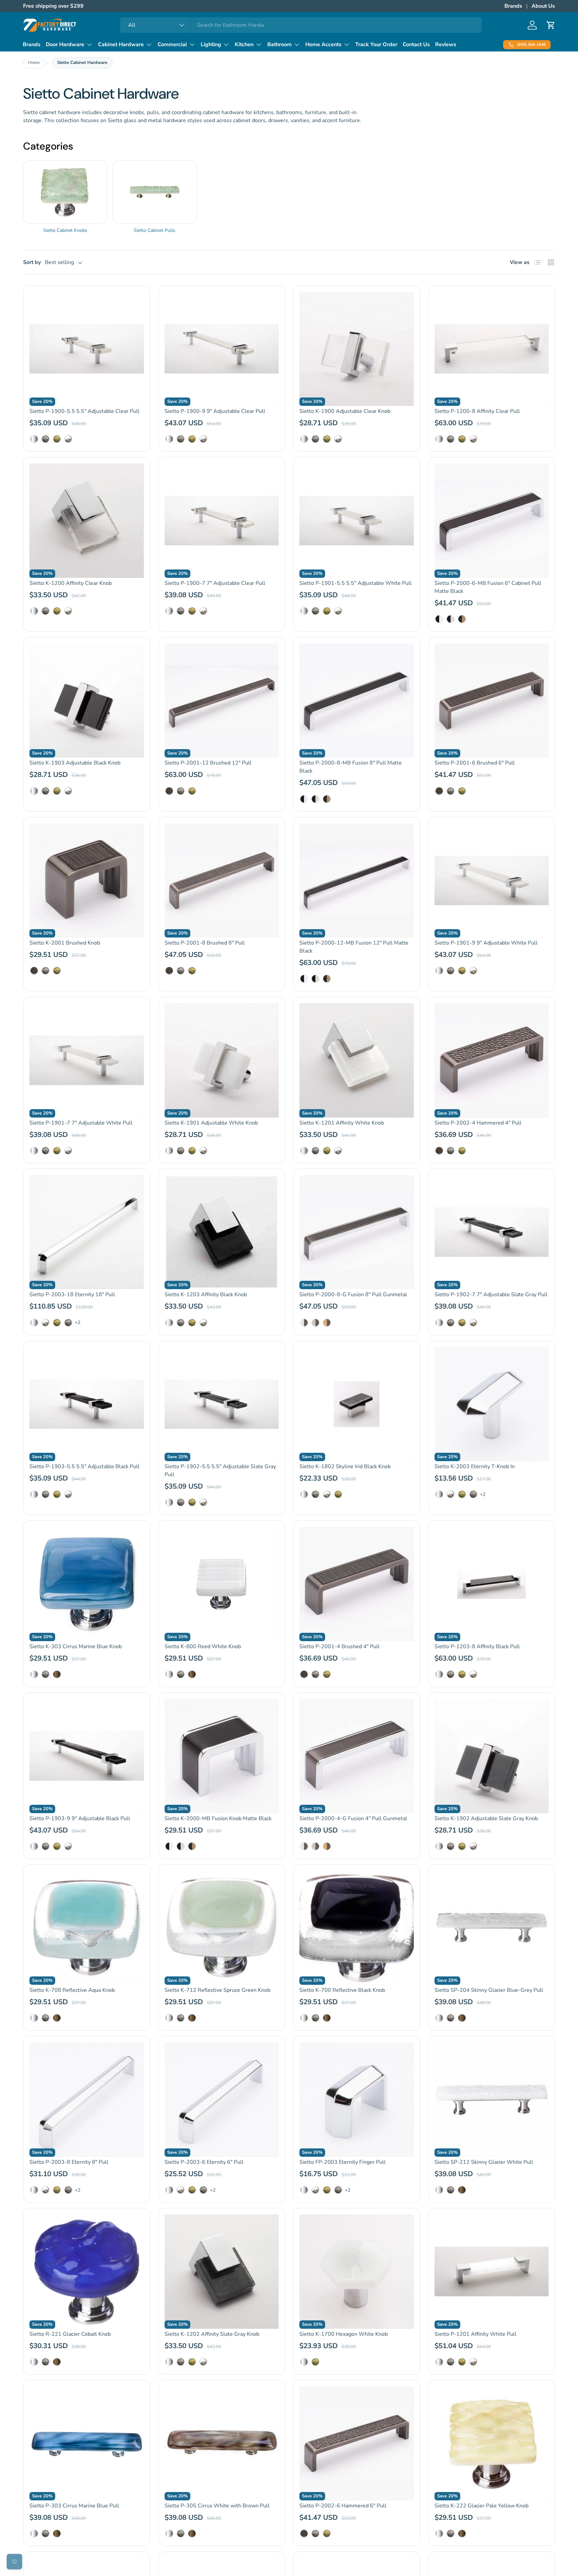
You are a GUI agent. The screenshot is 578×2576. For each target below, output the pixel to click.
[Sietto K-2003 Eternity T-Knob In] (492, 1404)
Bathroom (279, 45)
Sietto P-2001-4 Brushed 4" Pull (340, 1647)
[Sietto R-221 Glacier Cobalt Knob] (87, 2272)
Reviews (446, 45)
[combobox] (301, 25)
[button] (551, 25)
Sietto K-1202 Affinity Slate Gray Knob (212, 2334)
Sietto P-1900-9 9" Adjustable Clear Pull (215, 411)
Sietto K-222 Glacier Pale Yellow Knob (481, 2506)
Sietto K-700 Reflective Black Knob (342, 1990)
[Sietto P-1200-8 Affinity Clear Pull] (492, 349)
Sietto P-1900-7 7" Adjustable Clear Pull (215, 583)
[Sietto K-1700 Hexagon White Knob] (357, 2272)
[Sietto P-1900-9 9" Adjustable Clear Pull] (222, 349)
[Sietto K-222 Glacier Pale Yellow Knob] (492, 2444)
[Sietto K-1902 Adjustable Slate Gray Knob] (492, 1756)
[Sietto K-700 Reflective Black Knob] (357, 1928)
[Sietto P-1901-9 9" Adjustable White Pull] (492, 881)
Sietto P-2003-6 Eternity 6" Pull (204, 2162)
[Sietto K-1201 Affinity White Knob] (357, 1060)
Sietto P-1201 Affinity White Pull (475, 2334)
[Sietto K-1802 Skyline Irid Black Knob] (357, 1404)
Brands (513, 6)
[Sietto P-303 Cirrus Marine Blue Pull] (87, 2444)
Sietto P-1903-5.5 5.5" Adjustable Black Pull (84, 1467)
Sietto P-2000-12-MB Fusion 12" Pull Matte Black (354, 947)
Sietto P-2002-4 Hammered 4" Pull (478, 1123)
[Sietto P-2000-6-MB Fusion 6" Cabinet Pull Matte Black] (492, 521)
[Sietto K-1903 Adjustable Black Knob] (87, 701)
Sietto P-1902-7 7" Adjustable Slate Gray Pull (491, 1295)
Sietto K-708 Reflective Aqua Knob (72, 1990)
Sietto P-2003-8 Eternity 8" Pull (69, 2162)
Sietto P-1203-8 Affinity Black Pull (477, 1647)
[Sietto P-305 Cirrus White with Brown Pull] (222, 2444)
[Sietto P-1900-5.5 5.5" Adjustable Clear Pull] (87, 349)
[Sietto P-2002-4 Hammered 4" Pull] (492, 1060)
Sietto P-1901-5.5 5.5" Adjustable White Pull (356, 583)
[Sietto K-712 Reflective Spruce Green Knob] (222, 1928)
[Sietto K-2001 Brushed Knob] (87, 881)
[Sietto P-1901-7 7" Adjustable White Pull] (87, 1060)
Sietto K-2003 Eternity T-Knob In (475, 1467)
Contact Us (416, 45)
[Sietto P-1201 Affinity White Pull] (492, 2272)
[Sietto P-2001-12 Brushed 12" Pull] (222, 701)
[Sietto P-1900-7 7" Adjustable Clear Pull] (222, 521)
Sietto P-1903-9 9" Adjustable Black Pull (80, 1818)
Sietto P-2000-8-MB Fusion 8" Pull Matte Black (351, 767)
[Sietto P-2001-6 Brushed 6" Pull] (492, 701)
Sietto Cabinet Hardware (82, 63)
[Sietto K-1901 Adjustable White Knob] (222, 1060)
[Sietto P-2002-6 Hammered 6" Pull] (357, 2444)
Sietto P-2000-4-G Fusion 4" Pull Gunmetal (353, 1818)
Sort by (32, 262)
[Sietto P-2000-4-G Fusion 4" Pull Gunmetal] (357, 1756)
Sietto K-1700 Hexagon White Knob (344, 2334)
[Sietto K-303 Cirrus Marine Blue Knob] (87, 1584)
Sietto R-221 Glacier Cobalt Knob (70, 2334)
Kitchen (244, 45)
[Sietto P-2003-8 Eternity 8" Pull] (87, 2100)
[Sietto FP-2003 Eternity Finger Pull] (357, 2100)
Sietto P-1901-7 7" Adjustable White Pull (81, 1123)
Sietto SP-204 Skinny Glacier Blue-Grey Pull (489, 1990)
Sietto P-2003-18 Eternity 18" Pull (72, 1295)
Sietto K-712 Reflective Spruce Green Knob (217, 1990)
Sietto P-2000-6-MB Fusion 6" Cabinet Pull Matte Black (488, 587)
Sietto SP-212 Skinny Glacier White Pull (484, 2162)
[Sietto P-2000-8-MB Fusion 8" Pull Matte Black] (357, 701)
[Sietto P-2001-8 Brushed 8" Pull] (222, 881)
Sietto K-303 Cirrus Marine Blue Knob (76, 1647)
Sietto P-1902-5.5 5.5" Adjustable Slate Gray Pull (220, 1471)
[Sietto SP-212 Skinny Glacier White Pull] (492, 2100)
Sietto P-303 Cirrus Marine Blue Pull (74, 2506)
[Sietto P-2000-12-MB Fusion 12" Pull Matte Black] (357, 881)
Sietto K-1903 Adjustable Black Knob (75, 763)
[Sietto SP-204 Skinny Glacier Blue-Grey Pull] (492, 1928)
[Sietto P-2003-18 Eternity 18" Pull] (87, 1232)
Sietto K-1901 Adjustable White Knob (211, 1123)
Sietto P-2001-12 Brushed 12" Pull (208, 763)
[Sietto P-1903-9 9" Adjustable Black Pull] (87, 1756)
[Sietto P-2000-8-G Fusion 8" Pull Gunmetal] (357, 1232)
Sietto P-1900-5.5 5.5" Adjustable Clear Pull (84, 411)
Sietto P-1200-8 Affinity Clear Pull (477, 411)
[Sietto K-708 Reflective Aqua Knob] (87, 1928)
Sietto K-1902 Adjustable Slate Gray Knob (486, 1818)
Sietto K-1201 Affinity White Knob (342, 1123)
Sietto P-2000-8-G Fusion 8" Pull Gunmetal (353, 1295)
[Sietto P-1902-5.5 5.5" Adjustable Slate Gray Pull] (222, 1404)
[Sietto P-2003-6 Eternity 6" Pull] (222, 2100)
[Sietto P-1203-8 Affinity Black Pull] (492, 1584)
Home (34, 63)
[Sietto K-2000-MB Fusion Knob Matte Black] (222, 1756)
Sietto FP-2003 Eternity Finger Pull (343, 2162)
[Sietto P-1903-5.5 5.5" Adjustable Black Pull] (87, 1404)
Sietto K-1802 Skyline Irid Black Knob (345, 1467)
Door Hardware (65, 45)
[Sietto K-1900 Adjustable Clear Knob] (357, 349)
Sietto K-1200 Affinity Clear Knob (71, 583)
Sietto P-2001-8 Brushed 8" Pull (205, 943)
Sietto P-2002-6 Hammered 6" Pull (343, 2506)
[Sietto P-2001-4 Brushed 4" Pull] (357, 1584)
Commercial (172, 45)
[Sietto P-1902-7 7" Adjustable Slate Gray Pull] (492, 1232)
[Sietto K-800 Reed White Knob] (222, 1584)
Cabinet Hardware (121, 45)
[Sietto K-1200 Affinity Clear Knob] (87, 521)
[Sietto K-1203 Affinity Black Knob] (222, 1232)
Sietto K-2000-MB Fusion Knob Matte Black (218, 1818)
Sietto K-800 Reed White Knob (203, 1647)
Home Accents (323, 45)
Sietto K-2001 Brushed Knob (65, 943)
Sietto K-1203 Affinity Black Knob (206, 1295)
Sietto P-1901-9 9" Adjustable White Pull (486, 943)
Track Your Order (376, 45)
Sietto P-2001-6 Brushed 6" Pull (475, 763)
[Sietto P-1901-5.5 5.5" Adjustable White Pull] (357, 521)
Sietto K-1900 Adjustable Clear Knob (345, 411)
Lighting (211, 45)
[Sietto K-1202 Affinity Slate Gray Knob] (222, 2272)
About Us (543, 6)
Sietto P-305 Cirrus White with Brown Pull (217, 2506)
